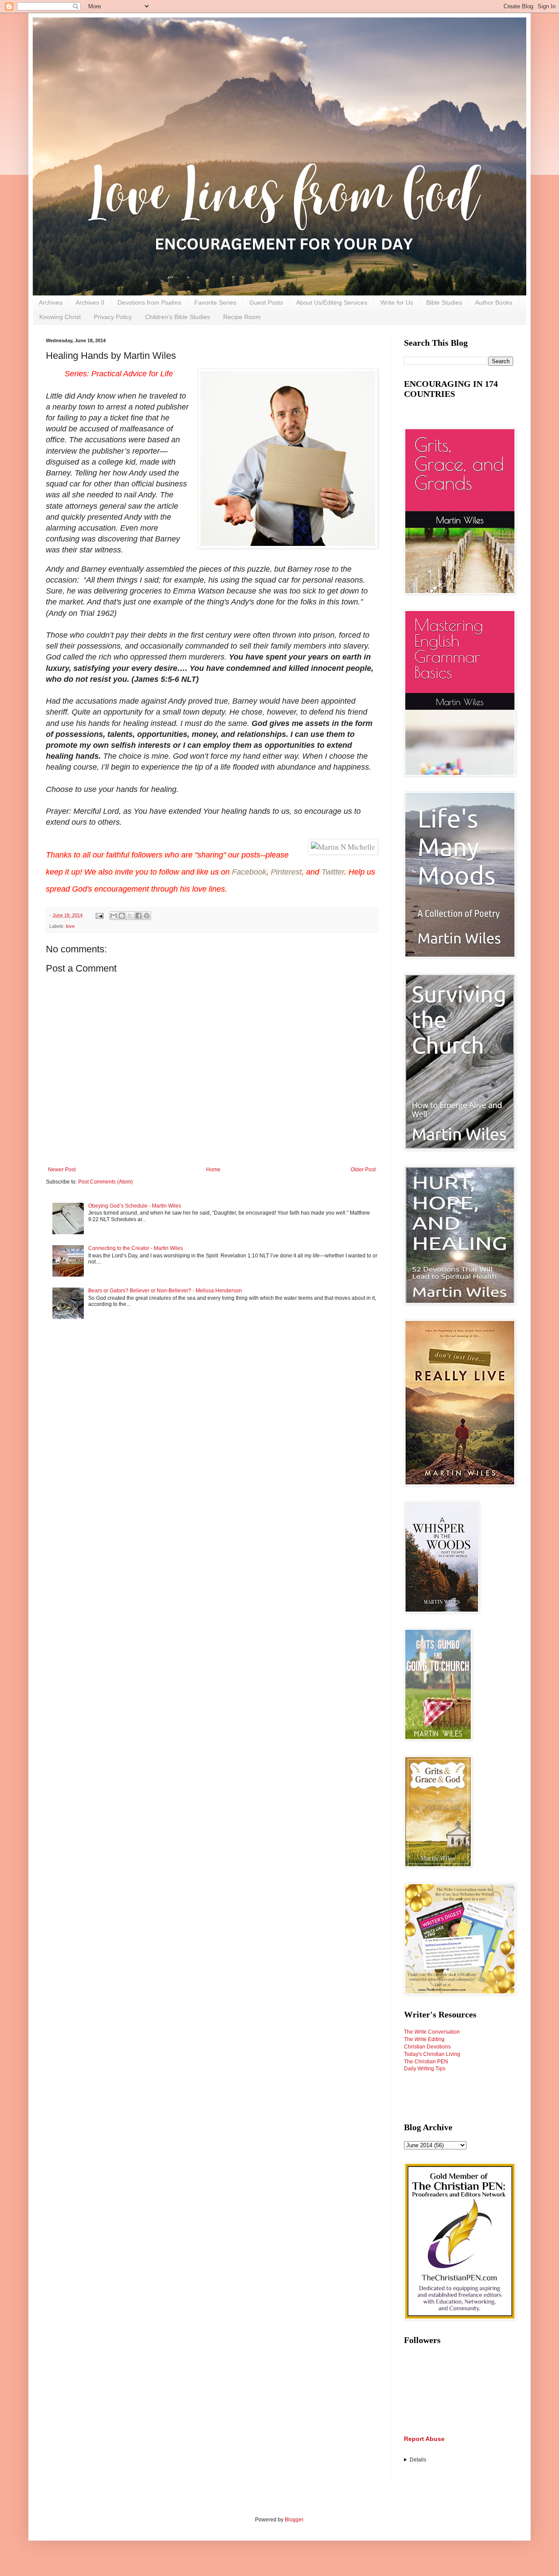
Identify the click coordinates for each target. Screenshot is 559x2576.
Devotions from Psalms (149, 302)
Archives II (90, 302)
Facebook (249, 872)
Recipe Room (242, 317)
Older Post (363, 1170)
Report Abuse (424, 2439)
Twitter (333, 872)
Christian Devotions (427, 2047)
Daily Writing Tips (425, 2069)
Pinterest (286, 872)
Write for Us (397, 302)
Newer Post (62, 1170)
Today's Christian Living (432, 2054)
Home (213, 1170)
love (70, 926)
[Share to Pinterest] (147, 916)
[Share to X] (130, 916)
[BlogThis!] (122, 916)
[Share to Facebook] (138, 916)
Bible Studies (444, 302)
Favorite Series (215, 302)
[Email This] (114, 916)
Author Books (494, 302)
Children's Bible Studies (178, 317)
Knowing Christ (60, 317)
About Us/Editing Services (332, 302)
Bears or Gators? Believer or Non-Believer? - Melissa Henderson (165, 1291)
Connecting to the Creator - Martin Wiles (136, 1248)
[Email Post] (99, 915)
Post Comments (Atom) (105, 1182)
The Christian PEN (426, 2062)
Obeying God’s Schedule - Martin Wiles (135, 1206)
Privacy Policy (113, 317)
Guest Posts (266, 302)
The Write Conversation (432, 2032)
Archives (51, 302)
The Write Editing (424, 2039)
